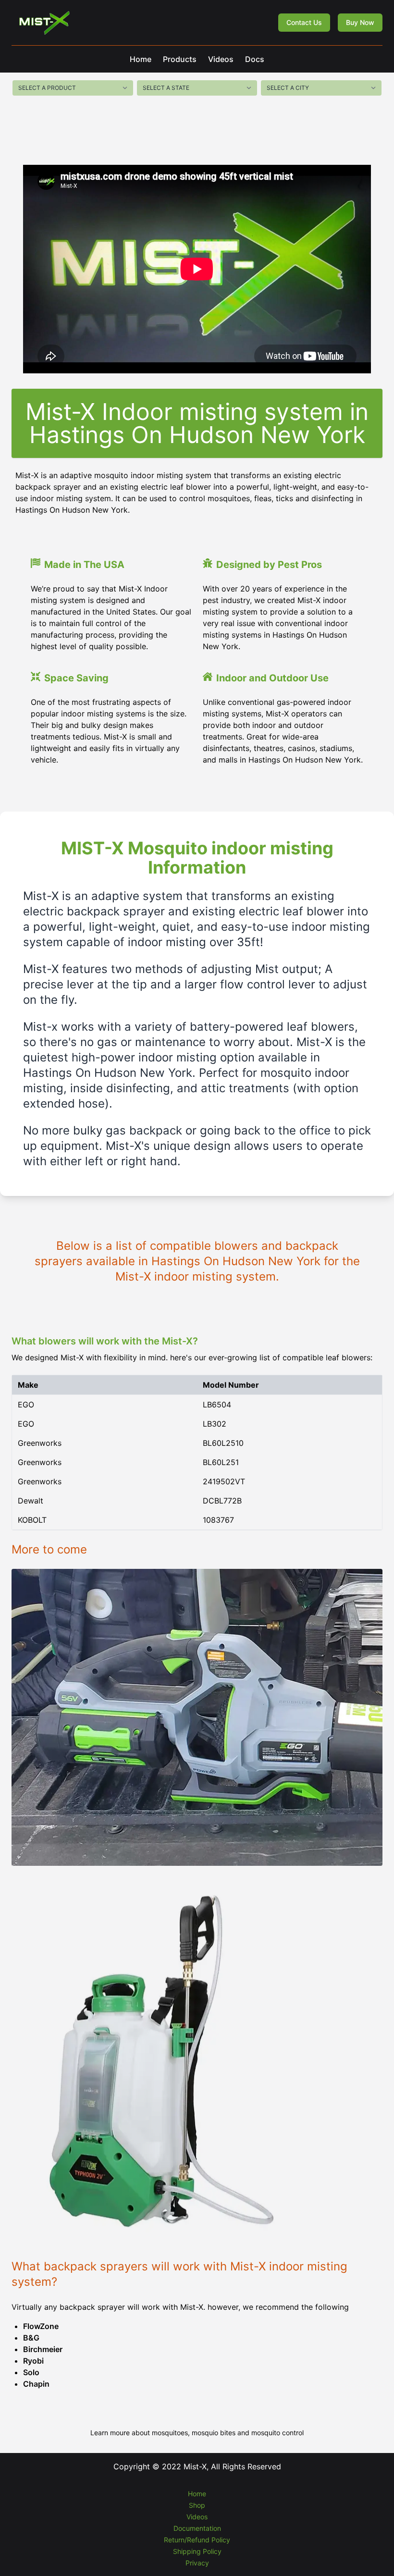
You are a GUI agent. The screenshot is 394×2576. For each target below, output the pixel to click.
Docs (255, 59)
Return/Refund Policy (197, 2540)
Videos (221, 59)
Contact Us (304, 22)
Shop (197, 2505)
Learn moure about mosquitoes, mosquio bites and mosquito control (197, 2433)
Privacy (197, 2563)
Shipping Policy (197, 2551)
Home (141, 59)
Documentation (197, 2528)
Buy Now (360, 22)
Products (180, 59)
